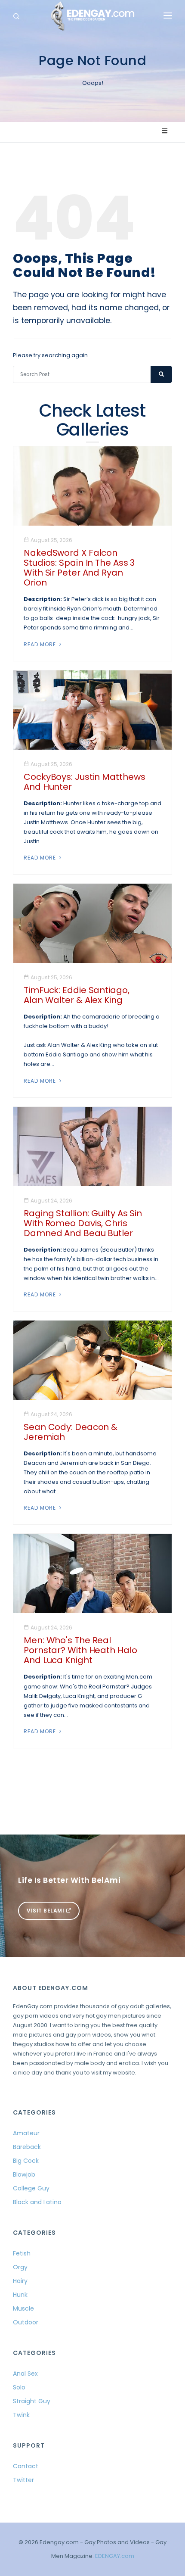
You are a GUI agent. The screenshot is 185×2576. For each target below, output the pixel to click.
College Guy (31, 2188)
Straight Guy (32, 2401)
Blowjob (24, 2174)
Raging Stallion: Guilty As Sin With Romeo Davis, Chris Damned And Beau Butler (83, 1223)
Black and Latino (37, 2202)
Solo (19, 2387)
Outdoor (26, 2322)
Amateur (26, 2133)
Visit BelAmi (46, 1911)
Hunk (20, 2295)
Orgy (20, 2267)
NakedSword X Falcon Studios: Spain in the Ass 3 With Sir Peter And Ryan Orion (79, 568)
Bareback (27, 2147)
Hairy (20, 2281)
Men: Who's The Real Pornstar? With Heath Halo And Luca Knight (80, 1650)
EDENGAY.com (115, 2556)
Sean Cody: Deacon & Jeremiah (71, 1432)
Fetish (22, 2253)
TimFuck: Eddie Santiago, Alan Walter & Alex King (77, 995)
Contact (26, 2466)
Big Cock (26, 2161)
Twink (21, 2415)
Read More (41, 644)
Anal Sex (25, 2374)
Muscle (23, 2308)
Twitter (23, 2480)
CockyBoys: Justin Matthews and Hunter (84, 782)
